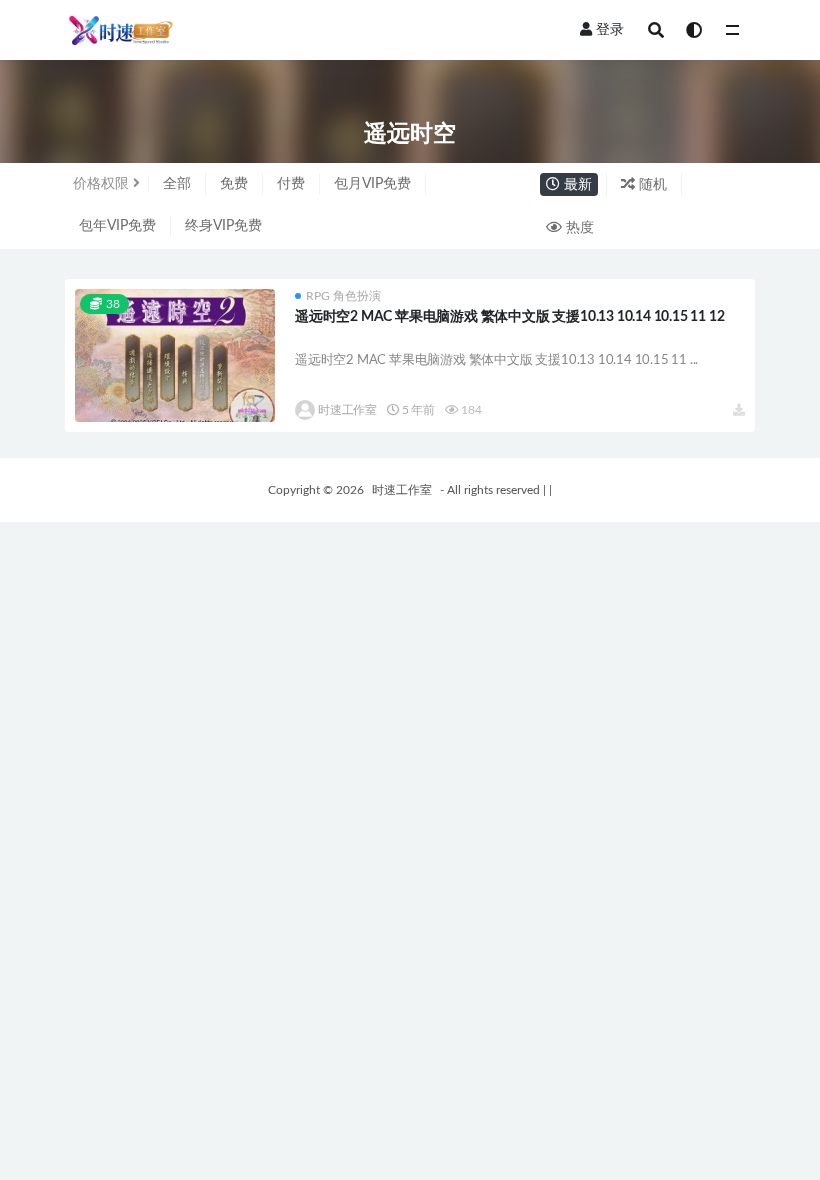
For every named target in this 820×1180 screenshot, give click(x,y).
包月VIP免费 (372, 184)
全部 (177, 184)
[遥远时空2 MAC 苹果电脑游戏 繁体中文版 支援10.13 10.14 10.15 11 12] (175, 355)
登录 (610, 30)
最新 (576, 185)
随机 (651, 185)
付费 (291, 184)
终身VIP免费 (223, 226)
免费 (234, 184)
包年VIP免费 (117, 226)
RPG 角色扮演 (343, 296)
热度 (578, 228)
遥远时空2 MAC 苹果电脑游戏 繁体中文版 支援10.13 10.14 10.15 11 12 (509, 317)
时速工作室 (347, 410)
